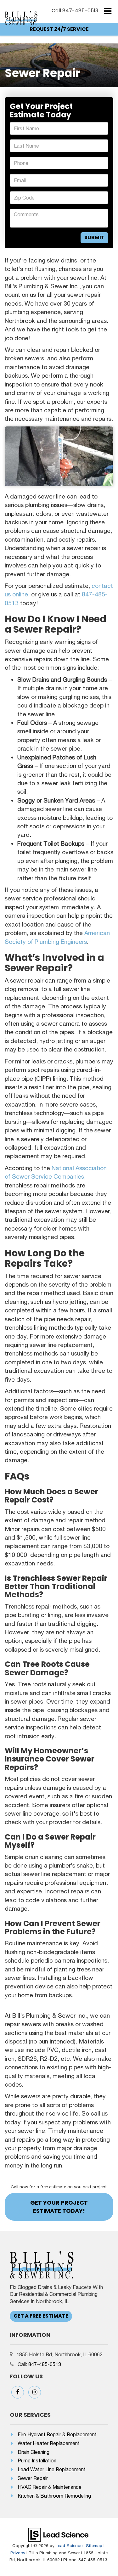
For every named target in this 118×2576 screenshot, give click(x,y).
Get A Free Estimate (41, 2316)
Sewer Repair (33, 2478)
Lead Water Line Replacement (52, 2469)
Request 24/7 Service (59, 29)
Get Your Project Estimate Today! (59, 2207)
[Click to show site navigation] (108, 11)
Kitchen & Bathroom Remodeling (54, 2496)
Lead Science (69, 2545)
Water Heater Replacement (49, 2443)
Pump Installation (37, 2460)
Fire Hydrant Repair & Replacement (57, 2434)
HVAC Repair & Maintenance (50, 2487)
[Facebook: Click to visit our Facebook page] (18, 2392)
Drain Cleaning (34, 2452)
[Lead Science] (58, 2534)
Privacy (18, 2553)
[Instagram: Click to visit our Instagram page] (35, 2392)
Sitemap (94, 2545)
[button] (75, 11)
